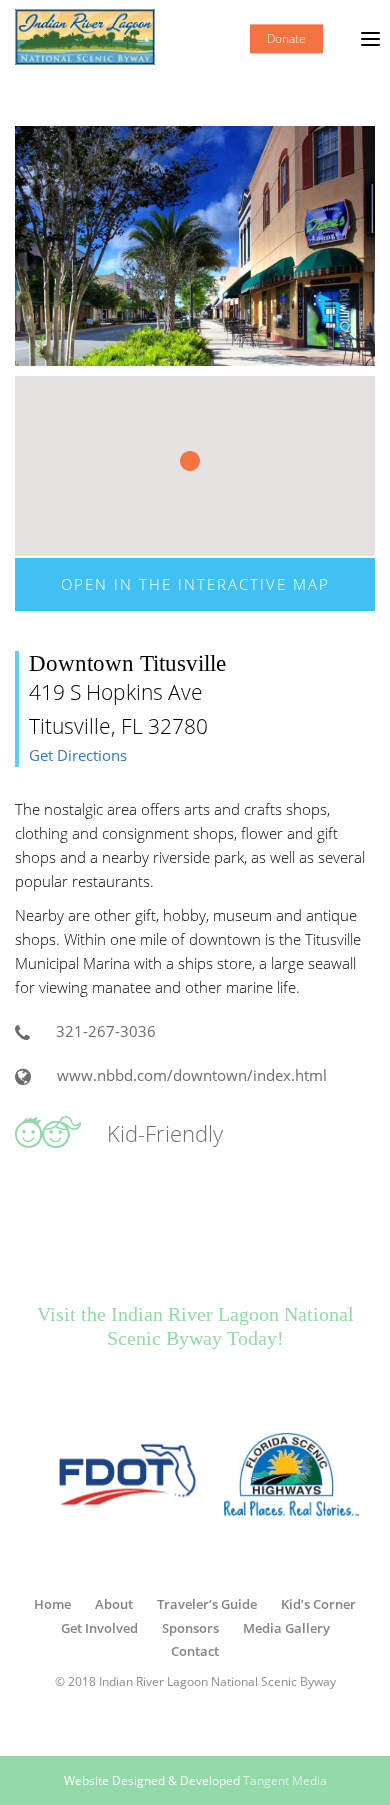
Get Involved (99, 1628)
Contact (195, 1651)
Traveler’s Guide (207, 1604)
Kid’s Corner (318, 1604)
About (114, 1604)
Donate (286, 38)
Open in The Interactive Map (195, 584)
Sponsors (190, 1628)
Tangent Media (285, 1780)
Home (52, 1604)
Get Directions (78, 755)
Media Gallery (286, 1628)
